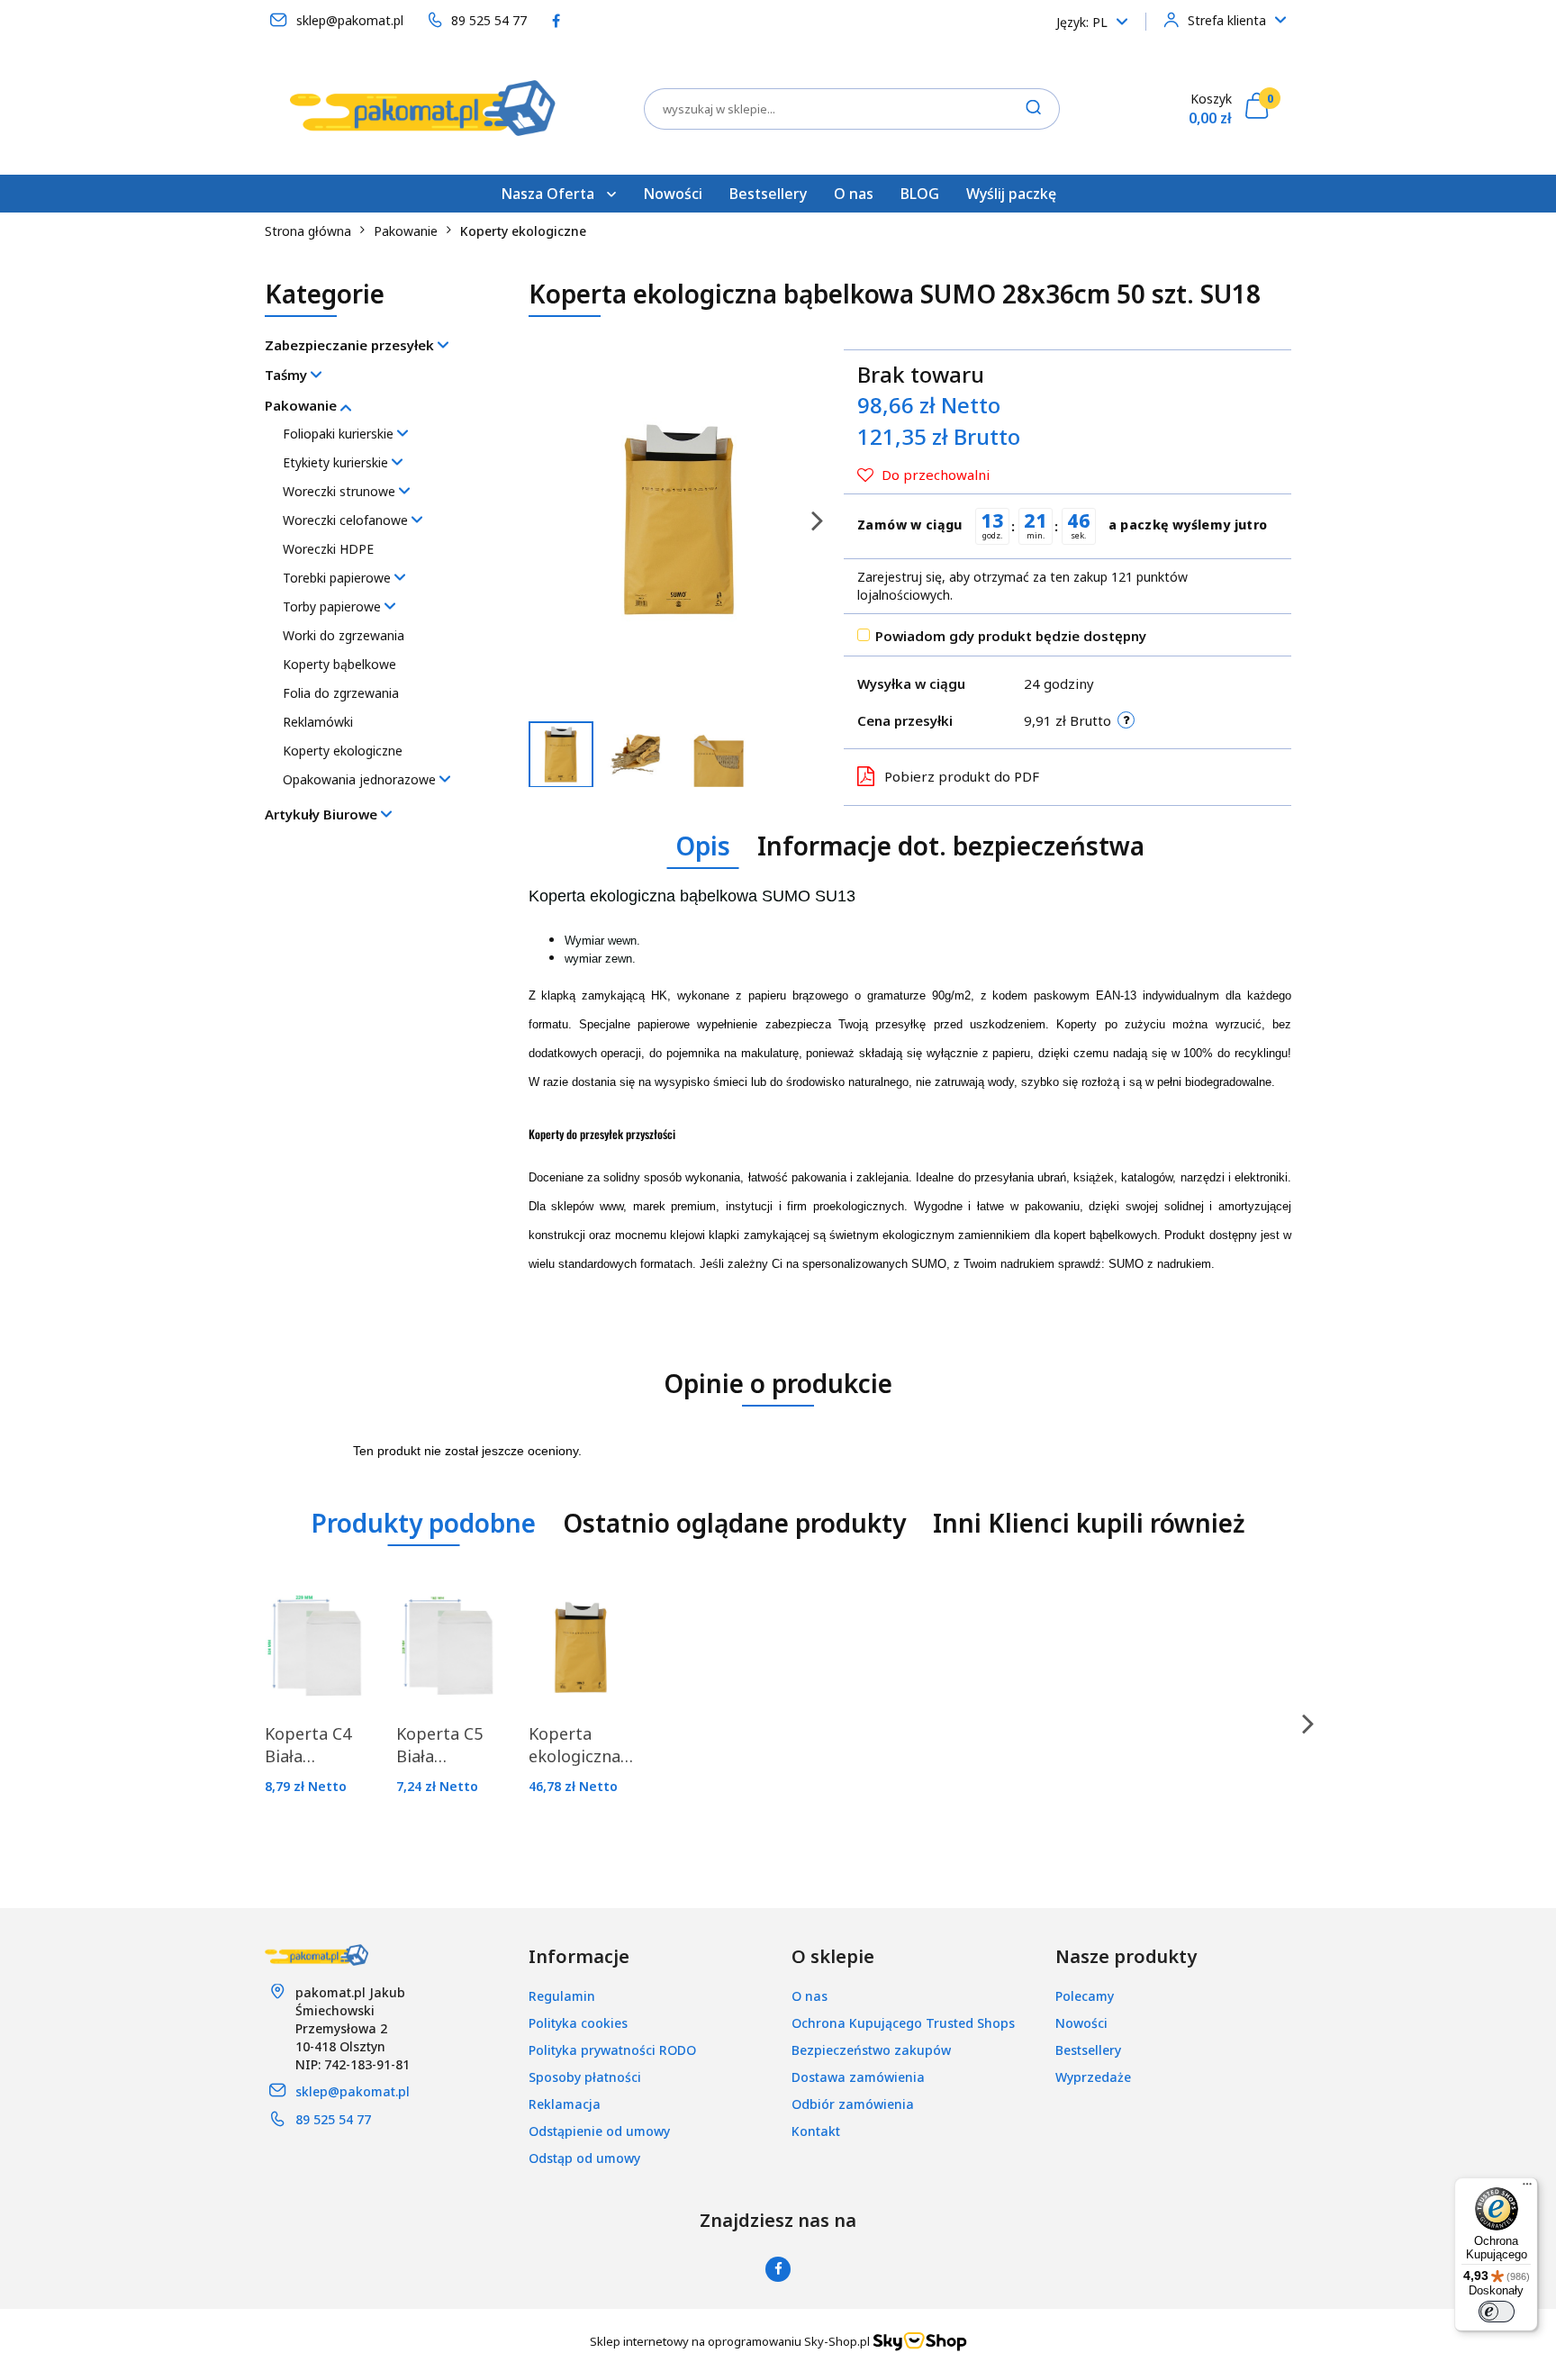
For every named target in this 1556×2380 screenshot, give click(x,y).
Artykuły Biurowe (323, 814)
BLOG (920, 194)
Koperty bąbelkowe (339, 664)
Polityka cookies (578, 2023)
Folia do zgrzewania (341, 693)
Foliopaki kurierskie (340, 434)
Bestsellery (768, 194)
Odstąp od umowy (584, 2158)
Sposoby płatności (585, 2077)
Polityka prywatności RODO (612, 2050)
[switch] (1497, 2312)
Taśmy (288, 375)
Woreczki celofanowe (347, 520)
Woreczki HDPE (328, 549)
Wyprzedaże (1093, 2077)
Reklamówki (318, 722)
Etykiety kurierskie (337, 462)
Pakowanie (303, 405)
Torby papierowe (334, 606)
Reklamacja (565, 2104)
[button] (579, 1957)
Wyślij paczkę (1011, 194)
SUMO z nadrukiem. (1162, 1264)
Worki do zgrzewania (344, 635)
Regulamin (562, 1996)
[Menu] (1527, 2188)
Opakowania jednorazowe (361, 779)
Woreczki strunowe (341, 491)
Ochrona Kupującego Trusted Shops (903, 2023)
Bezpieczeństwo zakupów (871, 2050)
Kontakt (816, 2131)
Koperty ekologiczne (343, 751)
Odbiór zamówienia (853, 2104)
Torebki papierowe (339, 578)
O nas (854, 194)
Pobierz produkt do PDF (962, 776)
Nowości (673, 194)
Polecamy (1085, 1996)
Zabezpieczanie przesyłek (351, 345)
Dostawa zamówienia (858, 2077)
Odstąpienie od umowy (599, 2131)
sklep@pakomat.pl (353, 2091)
